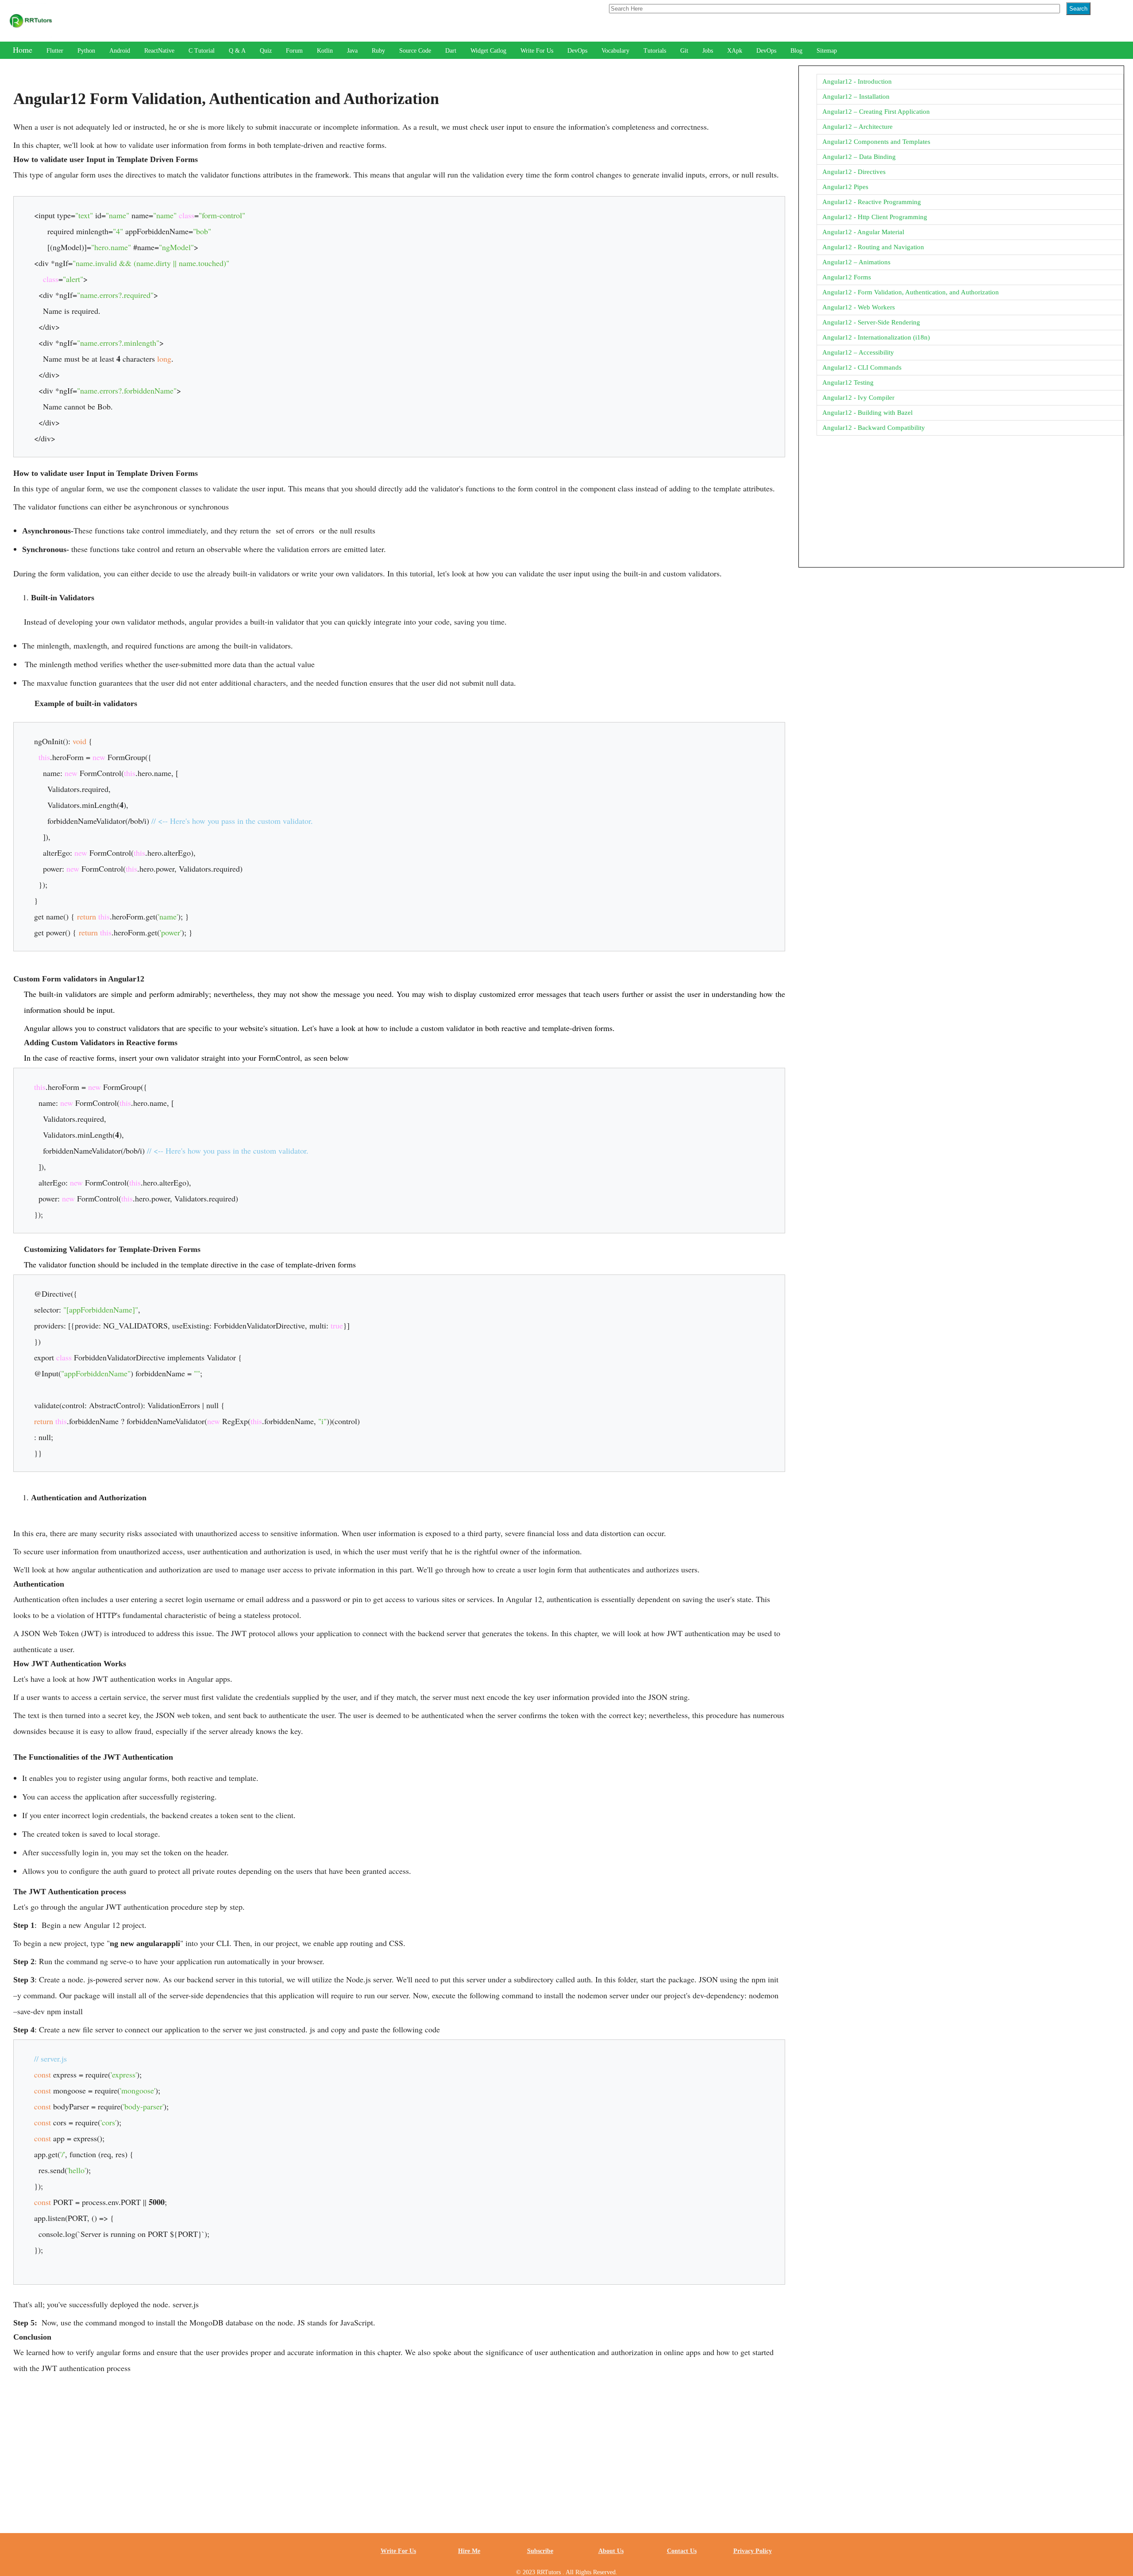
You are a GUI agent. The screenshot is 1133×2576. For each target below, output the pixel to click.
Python (86, 51)
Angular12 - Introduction (857, 81)
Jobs (708, 51)
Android (120, 51)
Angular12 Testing (848, 382)
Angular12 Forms (847, 277)
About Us (611, 2551)
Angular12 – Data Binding (859, 157)
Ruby (378, 51)
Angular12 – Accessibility (858, 352)
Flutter (55, 51)
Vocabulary (615, 51)
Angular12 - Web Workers (859, 307)
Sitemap (827, 51)
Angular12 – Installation (856, 97)
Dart (451, 51)
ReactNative (159, 51)
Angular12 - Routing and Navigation (873, 247)
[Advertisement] (399, 2445)
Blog (796, 51)
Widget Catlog (488, 51)
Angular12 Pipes (845, 187)
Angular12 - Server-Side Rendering (871, 322)
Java (352, 51)
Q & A (237, 51)
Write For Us (537, 51)
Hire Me (469, 2551)
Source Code (415, 51)
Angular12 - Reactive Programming (872, 202)
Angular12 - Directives (854, 172)
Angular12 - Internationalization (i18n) (876, 337)
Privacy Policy (753, 2551)
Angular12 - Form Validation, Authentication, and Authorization (911, 292)
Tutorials (655, 51)
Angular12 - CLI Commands (862, 367)
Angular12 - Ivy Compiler (858, 398)
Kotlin (325, 51)
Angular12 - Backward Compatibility (874, 428)
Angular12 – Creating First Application (876, 112)
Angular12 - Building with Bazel (867, 413)
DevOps (577, 51)
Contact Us (682, 2551)
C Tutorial (202, 51)
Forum (294, 51)
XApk (735, 51)
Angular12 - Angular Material (863, 232)
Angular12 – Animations (856, 262)
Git (684, 51)
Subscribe (540, 2551)
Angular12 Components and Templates (876, 142)
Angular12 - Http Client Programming (875, 217)
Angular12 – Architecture (857, 127)
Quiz (266, 51)
